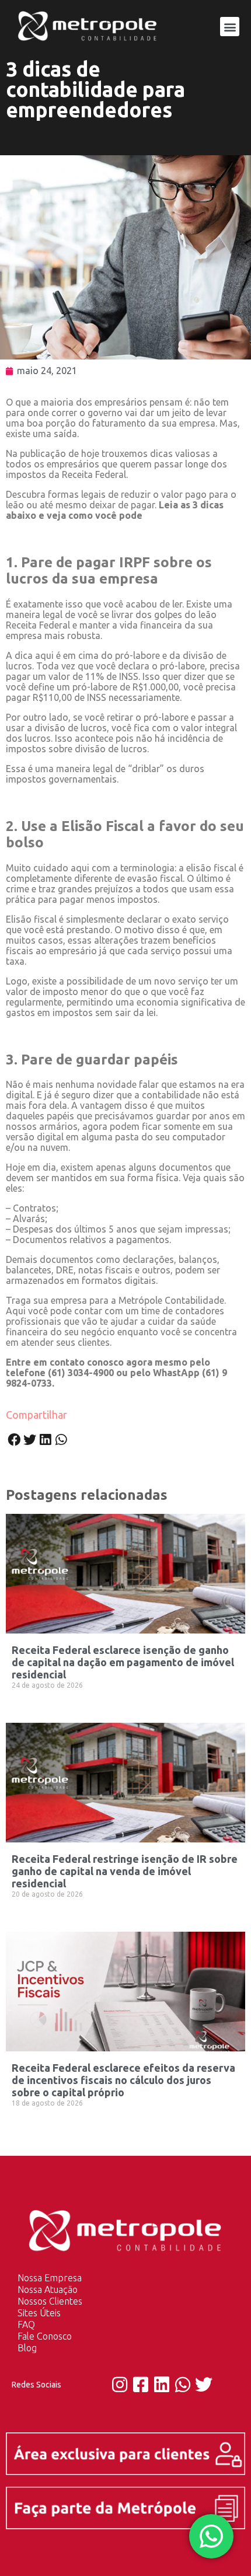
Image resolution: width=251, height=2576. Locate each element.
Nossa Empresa (50, 2278)
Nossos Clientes (50, 2301)
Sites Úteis (39, 2313)
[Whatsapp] (183, 2385)
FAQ (26, 2324)
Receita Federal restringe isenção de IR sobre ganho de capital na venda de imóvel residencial (125, 1871)
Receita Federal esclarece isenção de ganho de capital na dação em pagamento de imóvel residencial (123, 1662)
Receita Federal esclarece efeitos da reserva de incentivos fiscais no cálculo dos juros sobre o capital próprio (123, 2080)
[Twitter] (204, 2385)
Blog (27, 2348)
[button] (230, 27)
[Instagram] (120, 2385)
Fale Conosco (45, 2336)
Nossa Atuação (48, 2289)
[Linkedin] (162, 2385)
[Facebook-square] (141, 2385)
